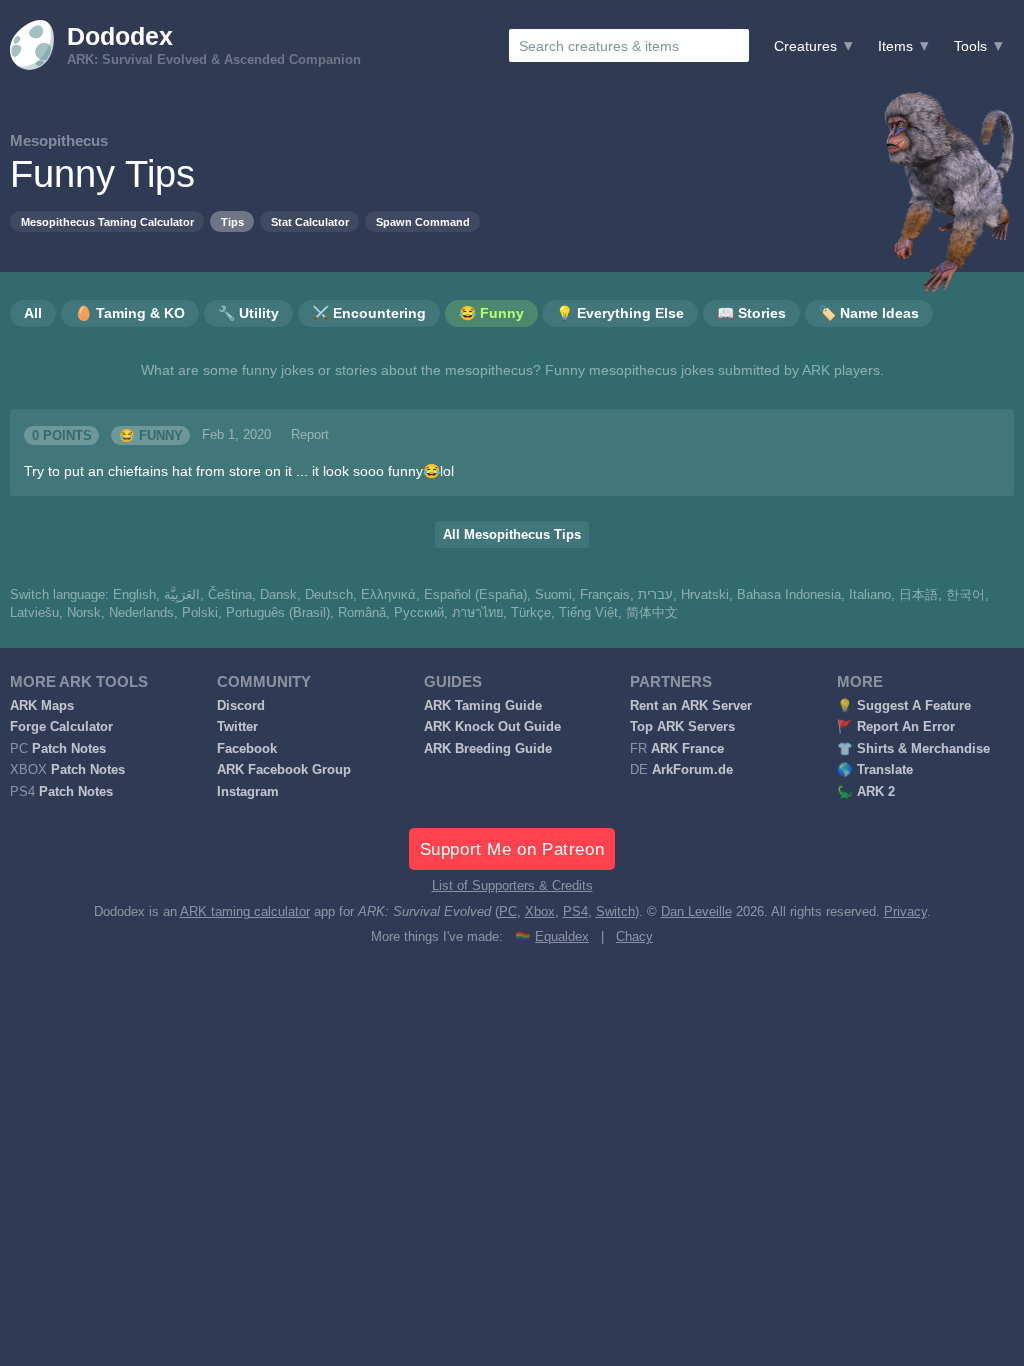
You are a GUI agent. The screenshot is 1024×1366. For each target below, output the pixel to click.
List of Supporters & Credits (512, 886)
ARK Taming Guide (483, 706)
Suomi (553, 595)
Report (310, 435)
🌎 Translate (875, 770)
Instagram (248, 792)
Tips (232, 222)
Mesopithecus (59, 140)
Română (362, 613)
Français (605, 595)
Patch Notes (69, 749)
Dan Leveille (696, 912)
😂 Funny (151, 435)
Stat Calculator (310, 222)
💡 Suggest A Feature (904, 706)
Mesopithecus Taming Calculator (107, 222)
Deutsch (329, 595)
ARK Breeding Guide (488, 749)
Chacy (634, 937)
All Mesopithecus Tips (512, 535)
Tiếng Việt (588, 613)
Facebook (247, 749)
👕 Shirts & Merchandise (913, 749)
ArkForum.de (692, 770)
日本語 (918, 595)
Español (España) (475, 595)
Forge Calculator (61, 727)
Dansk (278, 595)
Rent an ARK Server (691, 706)
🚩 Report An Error (896, 727)
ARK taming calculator (245, 912)
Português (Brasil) (278, 613)
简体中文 (652, 613)
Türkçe (531, 613)
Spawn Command (423, 222)
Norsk (84, 613)
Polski (200, 613)
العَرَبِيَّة (182, 595)
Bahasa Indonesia (789, 595)
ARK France (687, 749)
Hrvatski (705, 595)
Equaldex (562, 937)
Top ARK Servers (682, 727)
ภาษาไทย (477, 613)
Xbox (540, 912)
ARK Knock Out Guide (492, 727)
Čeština (230, 595)
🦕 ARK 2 (866, 792)
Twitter (237, 727)
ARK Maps (42, 706)
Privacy (905, 912)
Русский (419, 613)
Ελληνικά (388, 595)
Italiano (870, 595)
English (134, 595)
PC (508, 912)
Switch (615, 912)
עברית (655, 595)
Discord (241, 706)
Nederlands (141, 613)
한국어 (965, 595)
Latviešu (34, 613)
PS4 (575, 912)
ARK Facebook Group (284, 770)
